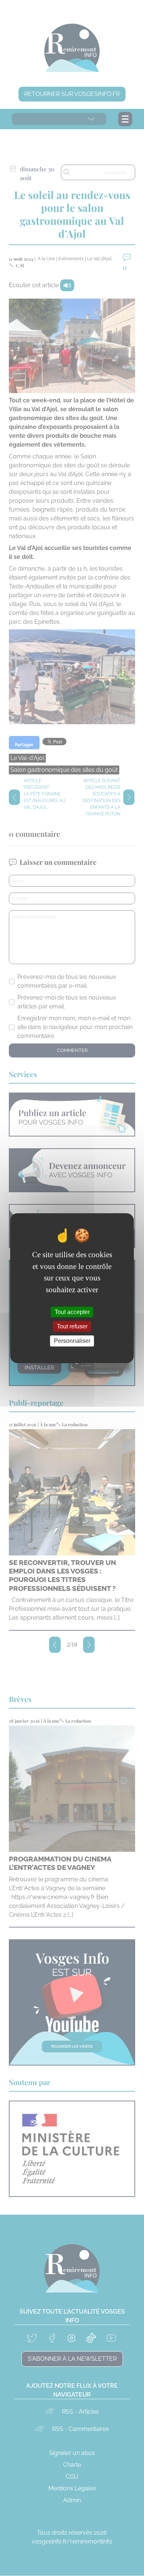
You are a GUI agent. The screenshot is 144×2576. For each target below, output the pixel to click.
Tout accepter (72, 1312)
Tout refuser (72, 1326)
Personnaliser (72, 1341)
